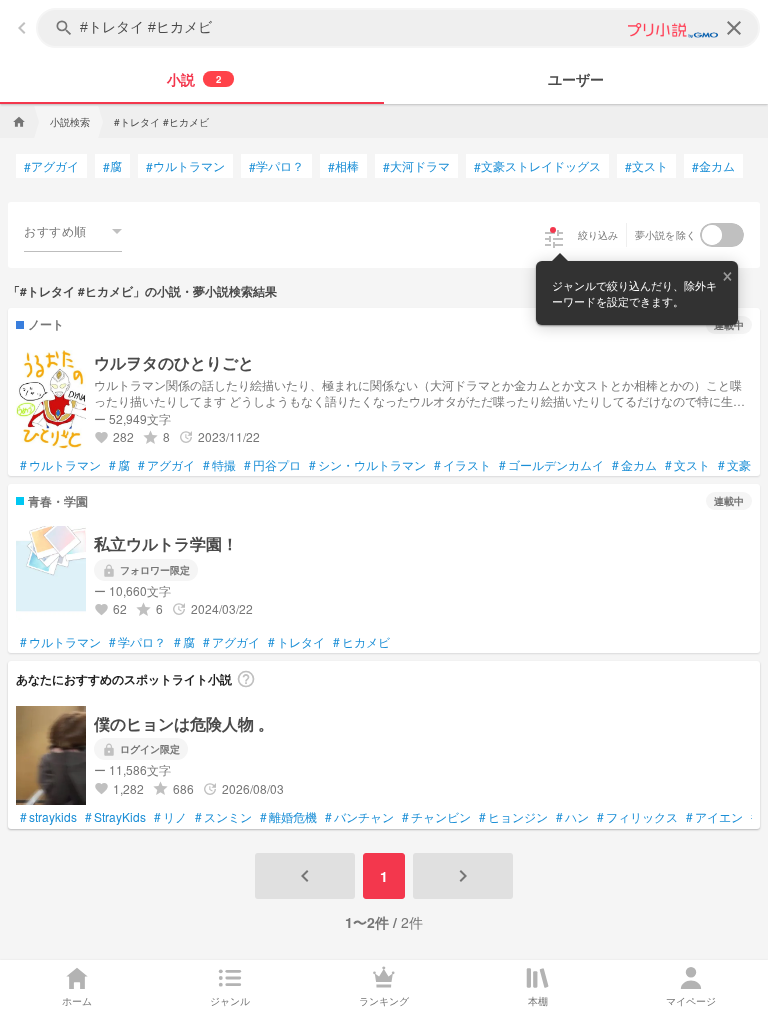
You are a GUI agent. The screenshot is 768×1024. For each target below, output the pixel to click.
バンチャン (359, 817)
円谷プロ (272, 465)
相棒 (343, 166)
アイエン (714, 817)
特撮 (219, 465)
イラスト (462, 465)
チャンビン (436, 817)
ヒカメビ (361, 642)
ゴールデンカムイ (551, 465)
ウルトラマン (185, 166)
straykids (48, 817)
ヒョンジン (513, 817)
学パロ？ (276, 166)
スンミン (223, 817)
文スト (646, 166)
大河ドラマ (416, 166)
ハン (572, 817)
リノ (170, 817)
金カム (713, 166)
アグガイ (51, 166)
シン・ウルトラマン (367, 465)
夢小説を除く (666, 235)
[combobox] (73, 231)
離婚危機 (288, 817)
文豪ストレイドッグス (537, 166)
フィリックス (637, 817)
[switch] (722, 235)
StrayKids (115, 817)
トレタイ (296, 642)
